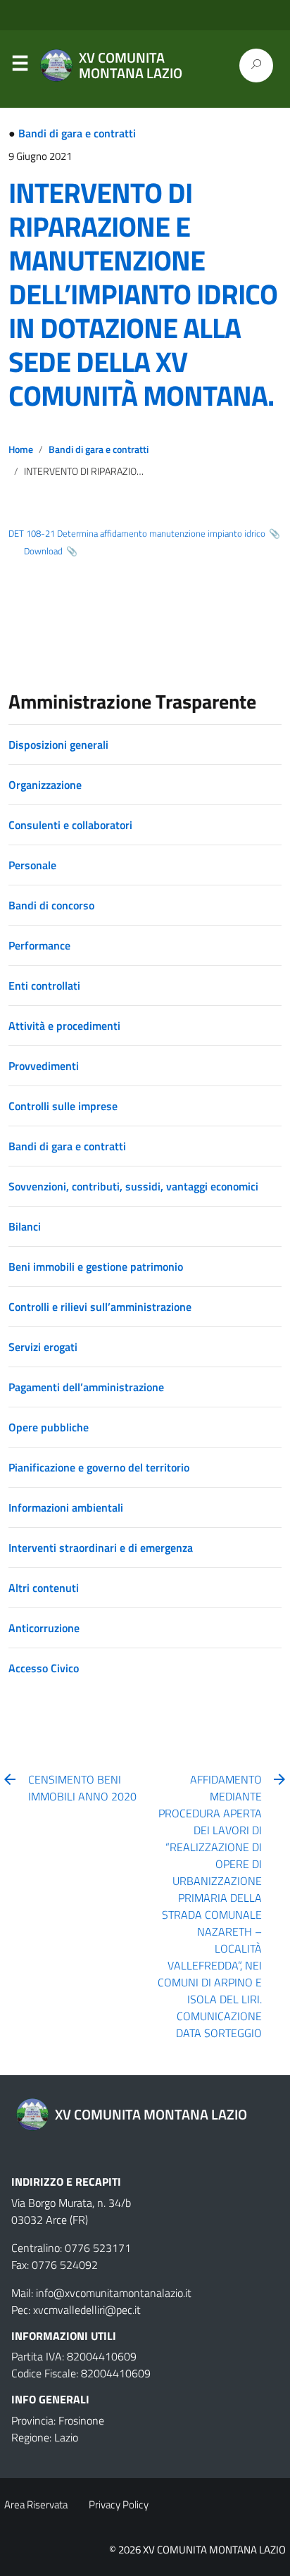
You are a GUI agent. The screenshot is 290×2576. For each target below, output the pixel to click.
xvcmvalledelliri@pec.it (87, 2310)
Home (21, 449)
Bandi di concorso (51, 905)
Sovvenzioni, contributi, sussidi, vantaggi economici (133, 1186)
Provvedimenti (44, 1066)
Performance (39, 945)
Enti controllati (44, 985)
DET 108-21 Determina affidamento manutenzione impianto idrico (137, 533)
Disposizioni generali (58, 745)
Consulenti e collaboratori (70, 825)
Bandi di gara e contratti (77, 133)
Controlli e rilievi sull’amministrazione (100, 1307)
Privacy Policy (119, 2505)
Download (43, 551)
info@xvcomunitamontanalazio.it (114, 2293)
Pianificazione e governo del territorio (99, 1467)
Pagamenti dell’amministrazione (86, 1387)
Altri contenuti (44, 1588)
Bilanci (25, 1226)
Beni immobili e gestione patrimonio (96, 1267)
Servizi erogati (43, 1347)
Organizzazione (45, 785)
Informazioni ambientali (66, 1507)
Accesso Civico (44, 1668)
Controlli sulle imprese (63, 1106)
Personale (32, 865)
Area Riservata (36, 2505)
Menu (20, 66)
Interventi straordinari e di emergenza (101, 1548)
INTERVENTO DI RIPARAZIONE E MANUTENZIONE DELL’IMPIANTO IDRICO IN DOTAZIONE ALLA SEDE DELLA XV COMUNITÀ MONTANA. (143, 294)
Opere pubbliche (49, 1427)
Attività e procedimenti (64, 1026)
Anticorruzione (44, 1628)
